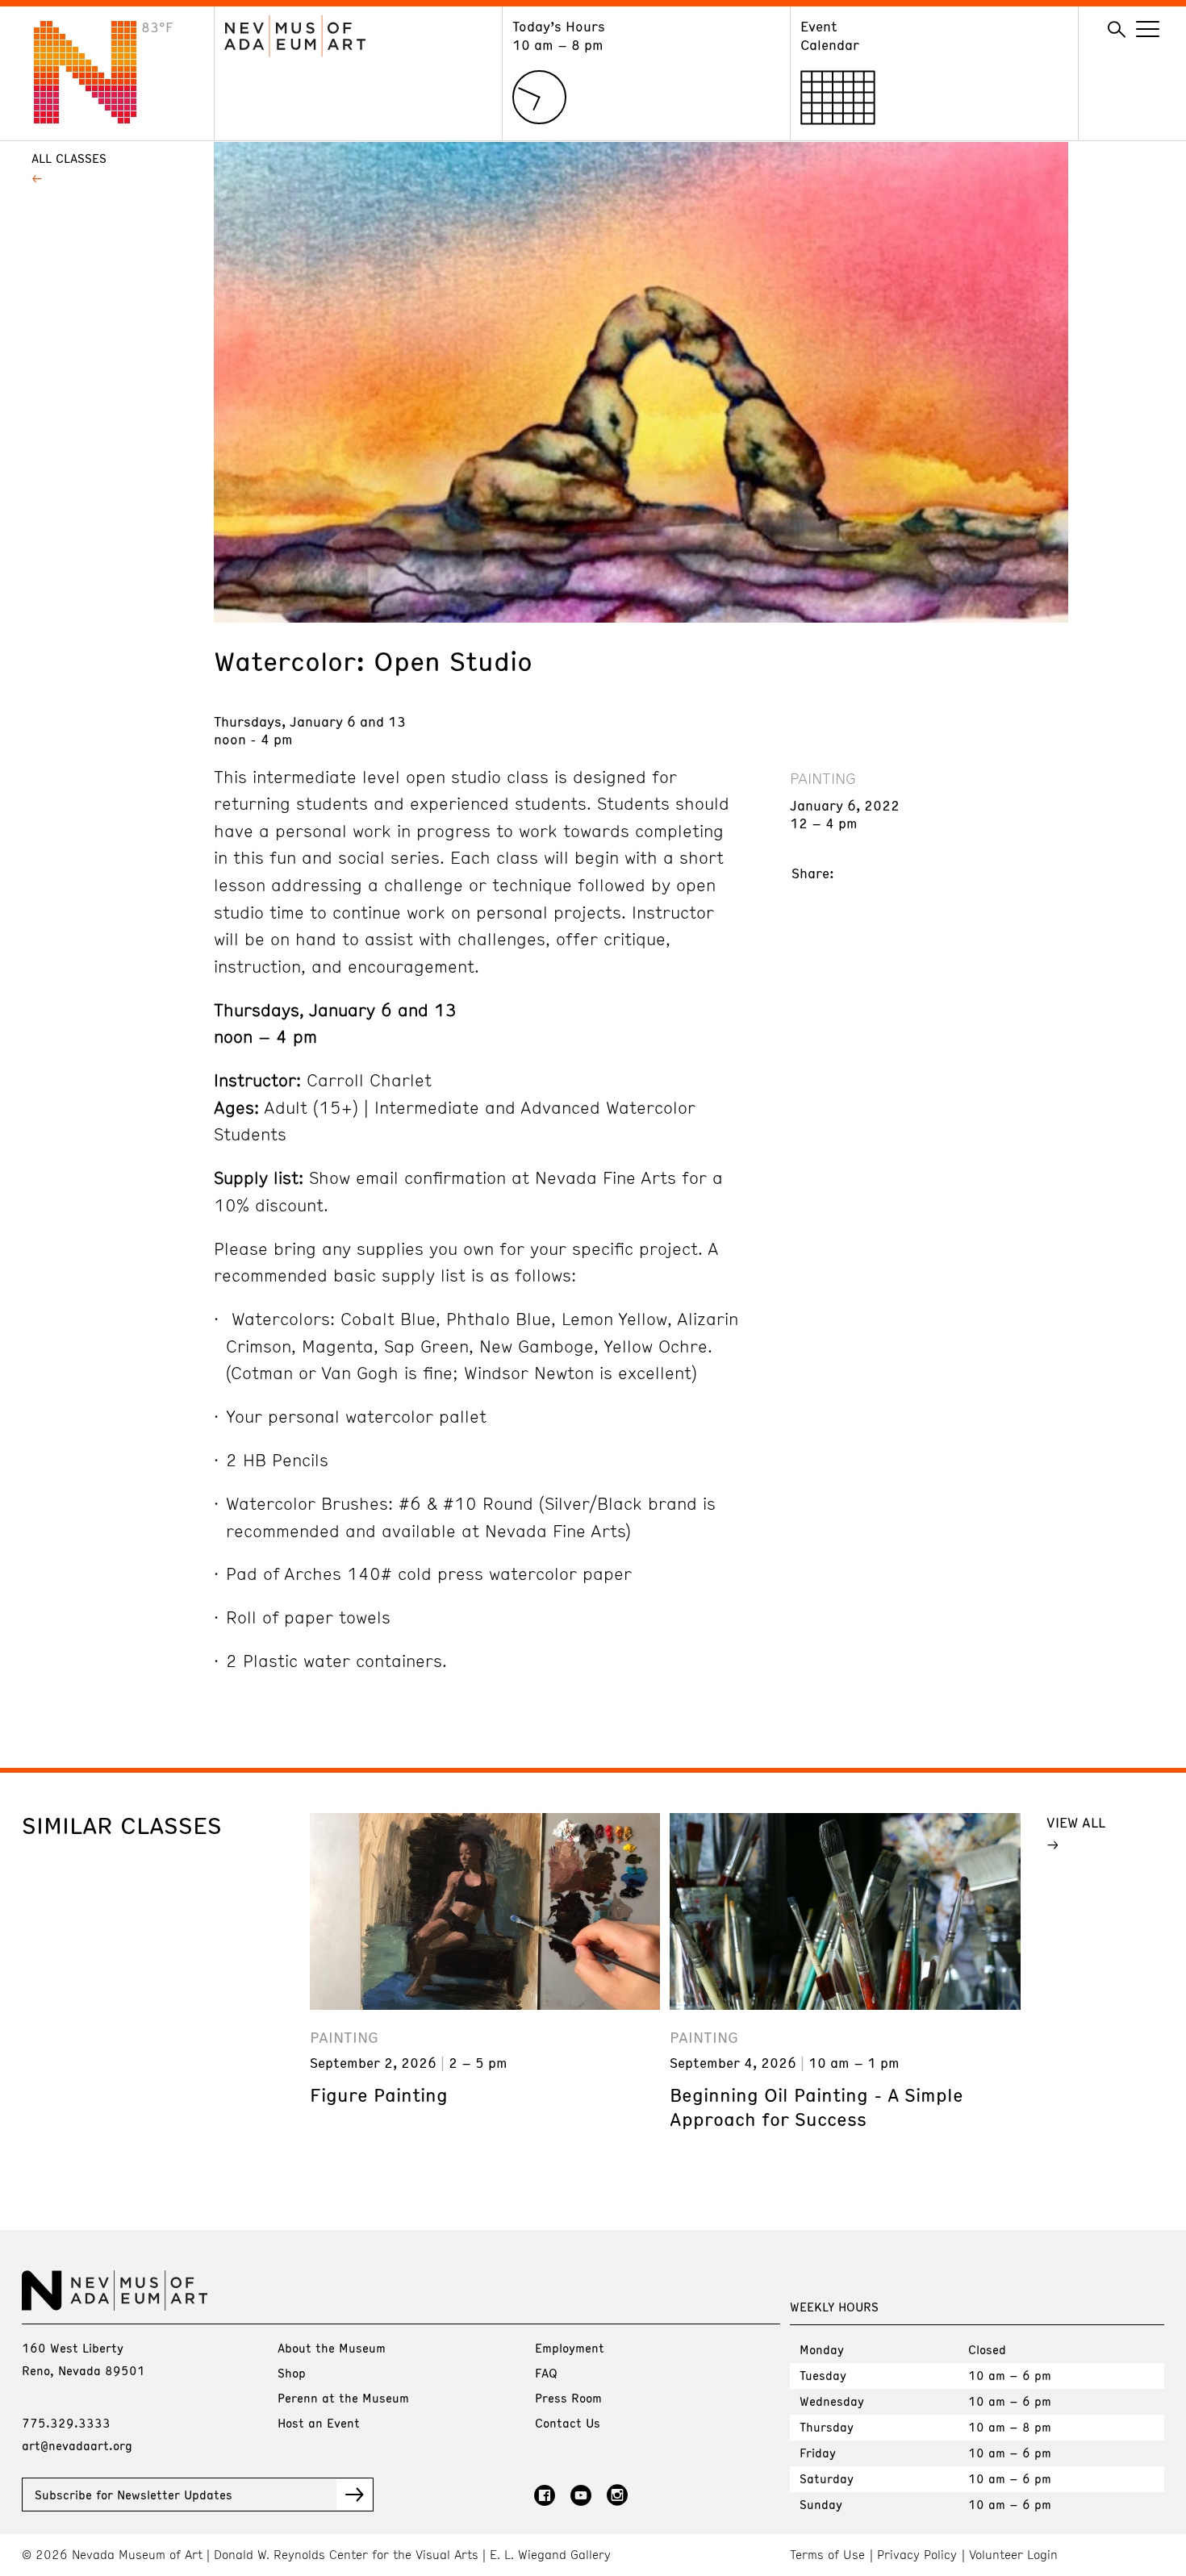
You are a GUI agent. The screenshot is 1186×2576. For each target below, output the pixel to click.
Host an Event (319, 2423)
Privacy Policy (917, 2555)
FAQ (546, 2373)
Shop (292, 2373)
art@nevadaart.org (77, 2445)
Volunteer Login (1013, 2555)
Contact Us (568, 2423)
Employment (570, 2348)
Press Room (568, 2398)
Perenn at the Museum (343, 2398)
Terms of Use (827, 2555)
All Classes (69, 158)
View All (1076, 1822)
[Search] (1117, 30)
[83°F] (98, 119)
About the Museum (332, 2348)
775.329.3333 (66, 2423)
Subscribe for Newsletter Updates (134, 2495)
